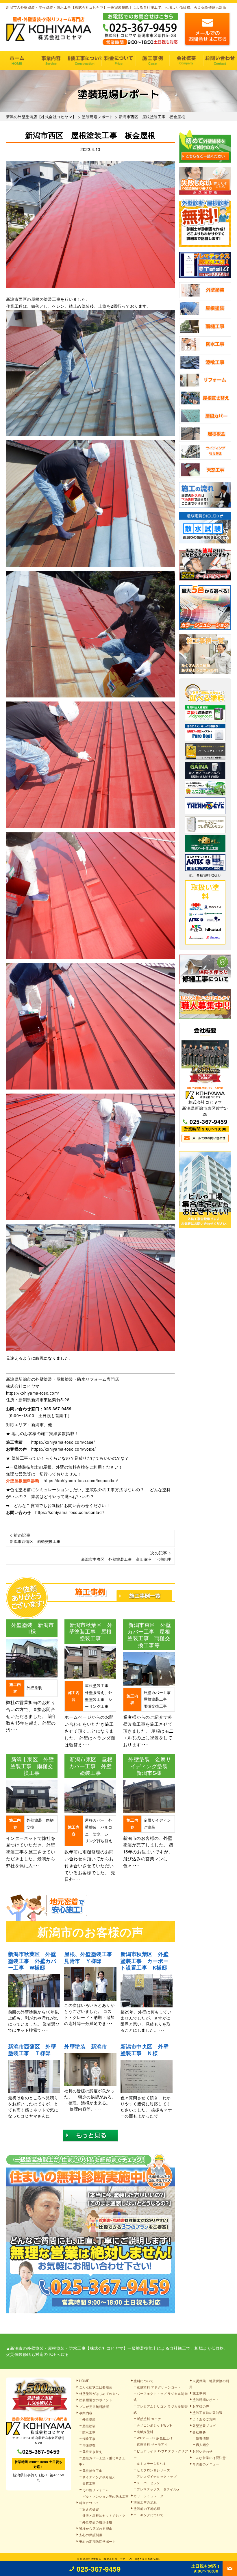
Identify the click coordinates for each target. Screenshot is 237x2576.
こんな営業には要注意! (210, 2458)
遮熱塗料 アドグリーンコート (159, 2387)
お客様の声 (201, 2406)
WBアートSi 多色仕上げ (155, 2438)
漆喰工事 (89, 2438)
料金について (118, 61)
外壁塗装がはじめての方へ (99, 2393)
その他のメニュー (206, 2464)
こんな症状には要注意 (96, 2387)
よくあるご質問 (204, 2419)
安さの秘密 (91, 2509)
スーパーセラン (148, 2483)
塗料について (144, 2381)
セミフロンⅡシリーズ (153, 2470)
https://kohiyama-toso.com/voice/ (64, 1449)
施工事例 (152, 61)
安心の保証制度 (91, 2535)
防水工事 (89, 2432)
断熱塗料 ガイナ (149, 2419)
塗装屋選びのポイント (96, 2400)
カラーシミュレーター (150, 2496)
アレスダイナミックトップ (157, 2476)
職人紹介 (203, 2445)
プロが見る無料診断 (94, 2406)
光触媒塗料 (145, 2432)
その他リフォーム (96, 2490)
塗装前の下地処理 (147, 2508)
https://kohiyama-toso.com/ (33, 1393)
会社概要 (186, 61)
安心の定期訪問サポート (98, 2541)
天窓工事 (89, 2483)
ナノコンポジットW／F (154, 2425)
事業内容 (51, 61)
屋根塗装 (89, 2426)
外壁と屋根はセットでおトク (104, 2515)
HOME (17, 61)
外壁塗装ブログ (204, 2425)
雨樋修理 (89, 2445)
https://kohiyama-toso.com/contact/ (70, 1512)
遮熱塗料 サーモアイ (152, 2444)
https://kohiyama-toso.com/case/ (63, 1442)
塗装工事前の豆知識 (208, 2412)
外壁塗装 (89, 2419)
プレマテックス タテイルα (158, 2489)
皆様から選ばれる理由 (96, 2528)
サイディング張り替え (99, 2477)
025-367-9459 (58, 1408)
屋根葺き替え (92, 2451)
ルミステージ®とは (151, 2463)
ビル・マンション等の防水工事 (106, 2496)
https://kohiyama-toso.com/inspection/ (81, 1480)
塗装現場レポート (206, 2399)
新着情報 (203, 2438)
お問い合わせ (220, 61)
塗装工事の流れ (85, 61)
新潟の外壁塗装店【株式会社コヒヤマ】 (104, 2559)
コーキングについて (149, 2515)
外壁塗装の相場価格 (97, 2522)
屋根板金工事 (92, 2471)
